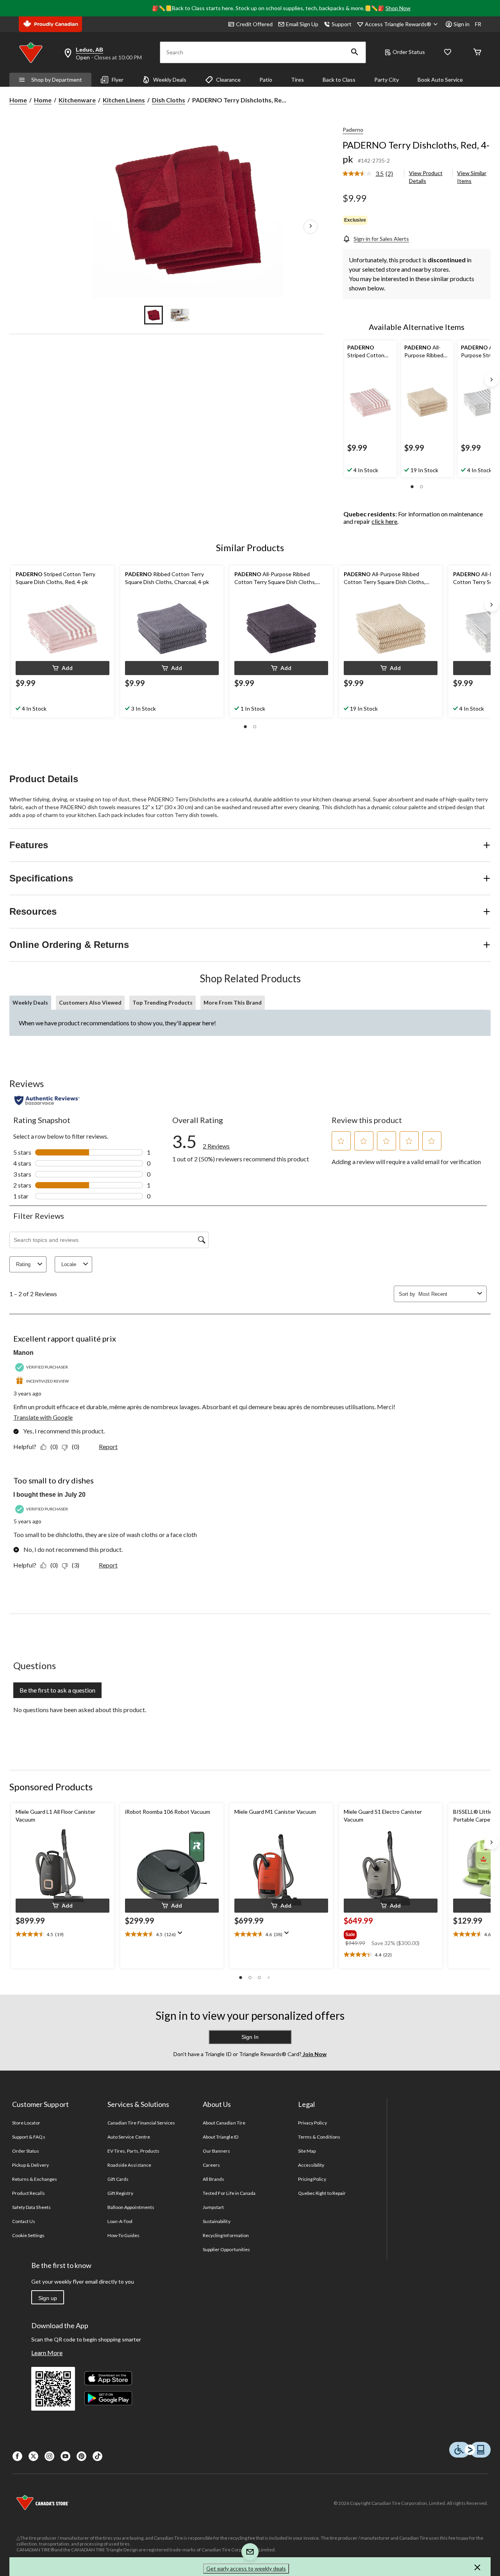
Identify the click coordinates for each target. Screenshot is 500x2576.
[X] (33, 2456)
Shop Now (398, 8)
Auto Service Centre (129, 2137)
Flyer (118, 80)
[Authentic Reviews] (47, 1100)
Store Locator (26, 2123)
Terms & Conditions (319, 2137)
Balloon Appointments (131, 2207)
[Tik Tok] (97, 2456)
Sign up (48, 2298)
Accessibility (311, 2165)
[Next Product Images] (311, 226)
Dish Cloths (169, 100)
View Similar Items (472, 177)
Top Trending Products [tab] (162, 1002)
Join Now (314, 2054)
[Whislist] (448, 53)
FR (478, 24)
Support (342, 24)
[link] (371, 174)
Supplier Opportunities (226, 2249)
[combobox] (446, 1294)
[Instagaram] (49, 2456)
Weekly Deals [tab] (30, 1002)
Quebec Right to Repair (322, 2193)
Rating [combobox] (23, 1264)
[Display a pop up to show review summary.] (182, 1935)
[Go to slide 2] (180, 315)
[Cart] (477, 53)
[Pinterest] (81, 2456)
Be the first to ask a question (57, 1690)
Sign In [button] (250, 2037)
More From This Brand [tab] (233, 1002)
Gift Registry (121, 2193)
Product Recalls (29, 2193)
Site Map (307, 2151)
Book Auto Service (440, 80)
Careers (211, 2165)
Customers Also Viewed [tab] (90, 1002)
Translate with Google (43, 1417)
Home (18, 100)
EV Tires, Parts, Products (133, 2151)
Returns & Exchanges (35, 2179)
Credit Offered (254, 24)
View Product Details (426, 177)
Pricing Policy (312, 2179)
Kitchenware (77, 100)
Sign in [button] (462, 24)
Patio (266, 80)
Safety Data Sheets (31, 2207)
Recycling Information (226, 2235)
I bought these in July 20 (49, 1495)
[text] (62, 1935)
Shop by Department (57, 80)
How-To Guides (124, 2235)
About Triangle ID (221, 2137)
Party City (387, 80)
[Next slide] (491, 380)
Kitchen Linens (124, 100)
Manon (23, 1353)
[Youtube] (65, 2456)
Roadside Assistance (129, 2165)
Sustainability (217, 2221)
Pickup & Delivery (30, 2165)
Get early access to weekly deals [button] (246, 2568)
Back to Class (339, 80)
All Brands (213, 2179)
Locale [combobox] (69, 1264)
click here (384, 521)
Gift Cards (118, 2179)
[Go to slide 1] (154, 315)
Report (108, 1447)
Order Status (409, 52)
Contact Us (24, 2221)
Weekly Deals (170, 80)
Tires (297, 80)
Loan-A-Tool (120, 2221)
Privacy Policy (312, 2123)
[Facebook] (17, 2456)
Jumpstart (213, 2207)
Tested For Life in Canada (229, 2193)
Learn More (47, 2353)
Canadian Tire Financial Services (141, 2123)
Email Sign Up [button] (302, 24)
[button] (355, 52)
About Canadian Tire (224, 2123)
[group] (390, 1933)
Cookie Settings (28, 2235)
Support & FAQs (29, 2137)
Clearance (228, 80)
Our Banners (216, 2151)
